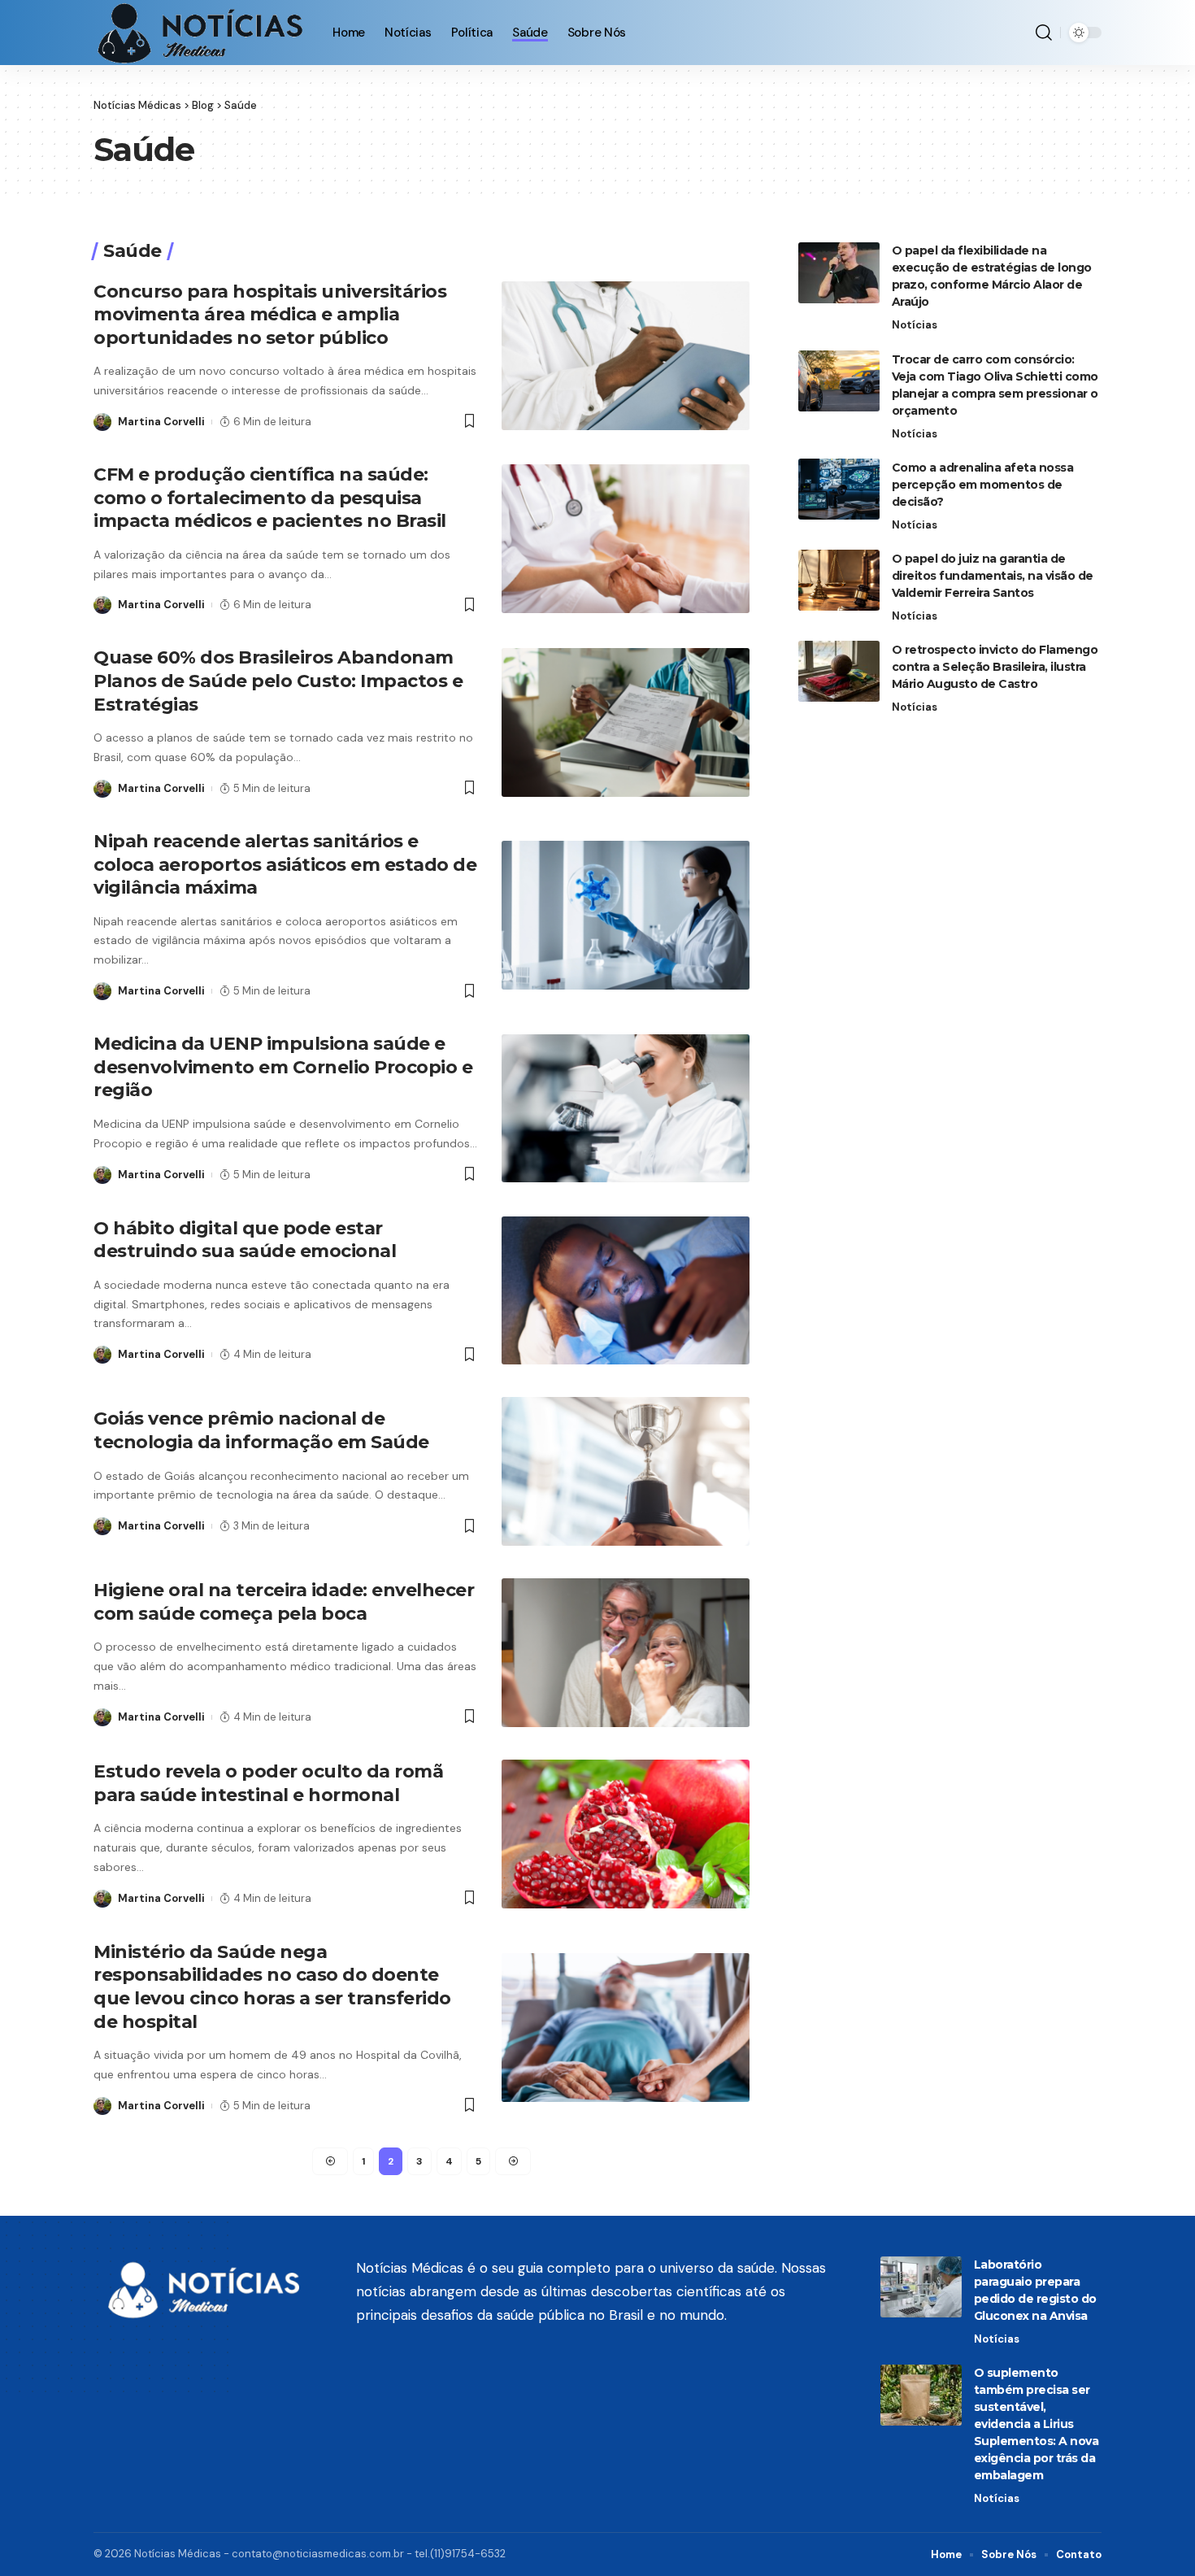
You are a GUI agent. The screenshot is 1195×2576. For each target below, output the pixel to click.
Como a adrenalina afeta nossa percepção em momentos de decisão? (983, 484)
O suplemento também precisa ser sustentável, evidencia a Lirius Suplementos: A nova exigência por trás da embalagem (1036, 2424)
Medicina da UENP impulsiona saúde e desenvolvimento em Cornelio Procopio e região (283, 1067)
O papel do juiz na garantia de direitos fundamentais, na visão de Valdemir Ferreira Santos (993, 575)
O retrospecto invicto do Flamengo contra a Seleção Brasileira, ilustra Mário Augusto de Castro (995, 666)
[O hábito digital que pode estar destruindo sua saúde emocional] (626, 1291)
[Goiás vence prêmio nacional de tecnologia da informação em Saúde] (626, 1471)
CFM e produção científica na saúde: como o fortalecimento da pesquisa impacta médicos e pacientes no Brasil (270, 498)
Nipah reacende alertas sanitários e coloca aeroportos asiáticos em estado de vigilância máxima (285, 864)
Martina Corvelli (161, 422)
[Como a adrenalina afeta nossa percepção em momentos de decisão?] (839, 489)
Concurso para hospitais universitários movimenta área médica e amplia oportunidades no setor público (270, 315)
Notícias (915, 325)
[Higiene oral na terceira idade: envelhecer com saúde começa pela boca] (626, 1653)
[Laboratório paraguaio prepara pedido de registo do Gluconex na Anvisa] (921, 2287)
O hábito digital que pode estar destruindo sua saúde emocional (245, 1240)
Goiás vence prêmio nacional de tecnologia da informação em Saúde (261, 1430)
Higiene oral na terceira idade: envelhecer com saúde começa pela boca (284, 1602)
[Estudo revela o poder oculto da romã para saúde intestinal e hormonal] (626, 1834)
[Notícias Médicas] (200, 33)
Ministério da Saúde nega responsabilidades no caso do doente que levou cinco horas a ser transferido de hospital (272, 1987)
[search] (1044, 33)
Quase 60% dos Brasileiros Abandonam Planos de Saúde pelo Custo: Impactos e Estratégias (278, 681)
